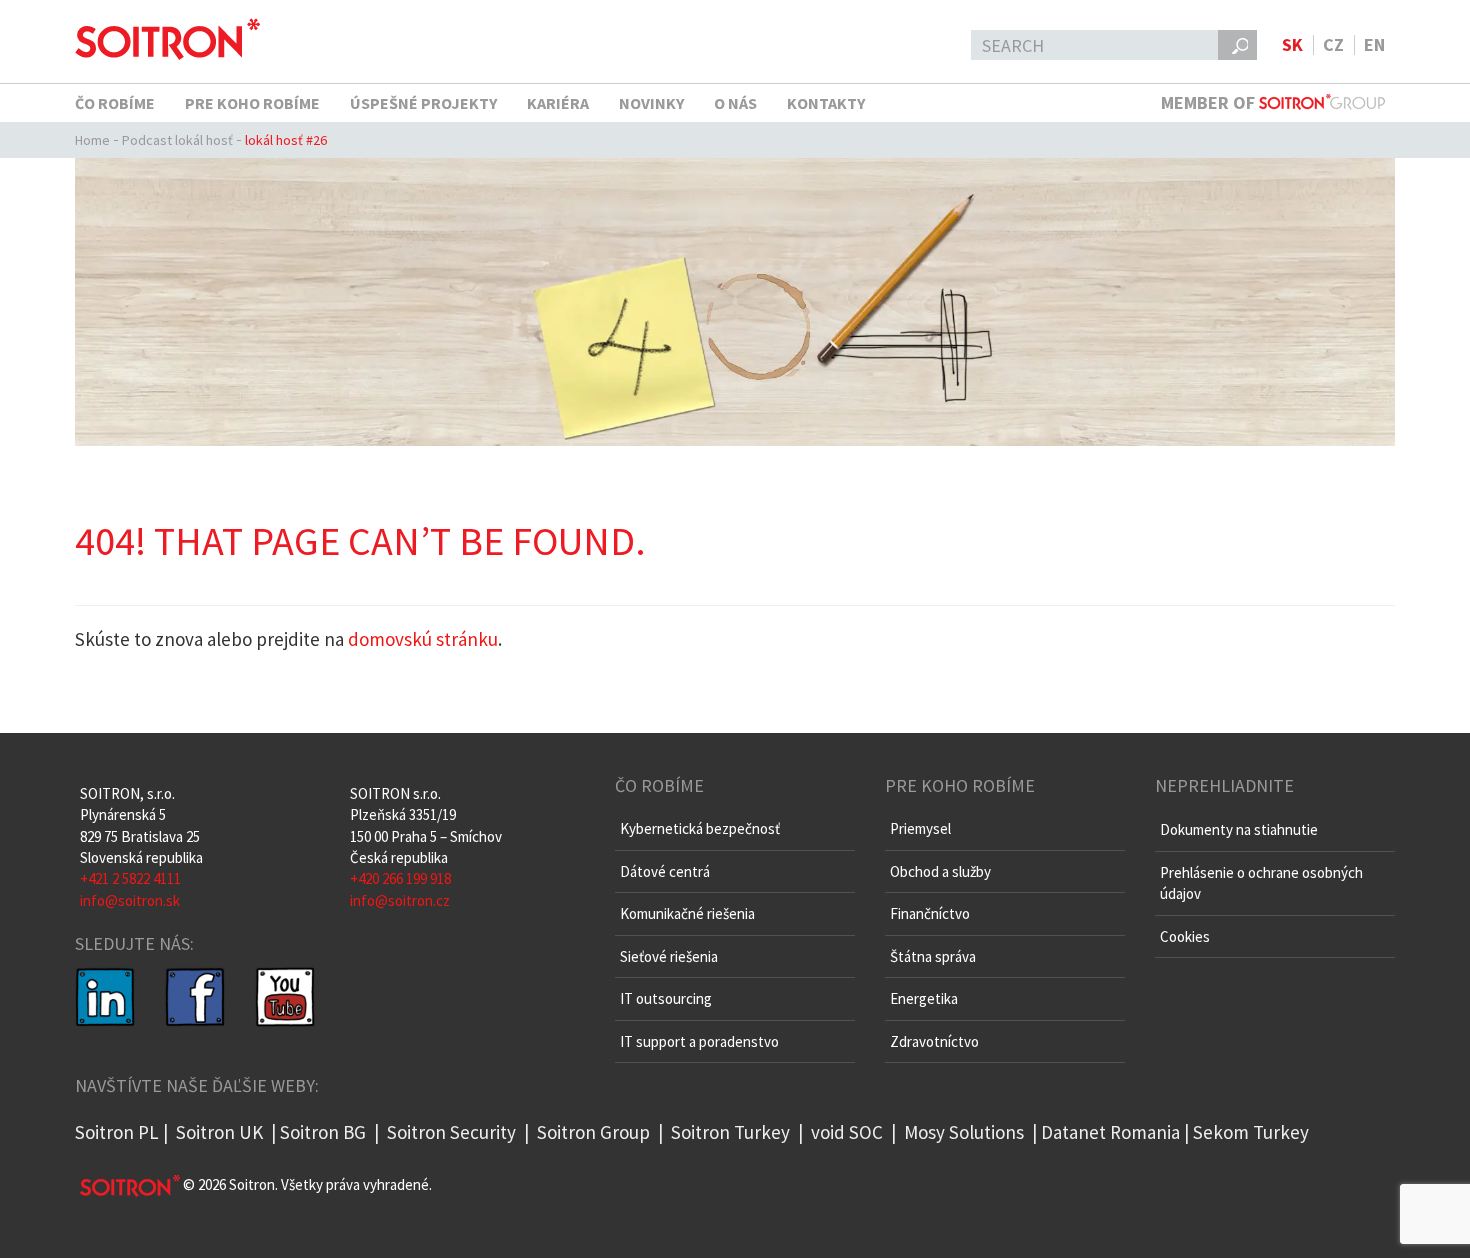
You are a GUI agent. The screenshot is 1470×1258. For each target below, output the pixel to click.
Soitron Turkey (728, 1132)
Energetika (924, 998)
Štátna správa (933, 956)
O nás (735, 103)
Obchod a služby (940, 871)
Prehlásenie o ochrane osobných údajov (1261, 883)
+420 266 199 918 (400, 878)
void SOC (847, 1132)
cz (1333, 44)
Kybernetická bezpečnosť (700, 828)
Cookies (1185, 936)
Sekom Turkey (1251, 1132)
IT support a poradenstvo (699, 1041)
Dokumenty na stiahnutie (1239, 829)
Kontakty (826, 103)
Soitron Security (451, 1132)
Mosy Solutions (964, 1132)
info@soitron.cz (400, 900)
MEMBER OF (1210, 102)
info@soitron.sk (130, 900)
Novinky (651, 103)
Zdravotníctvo (934, 1041)
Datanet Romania (1110, 1132)
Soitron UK (219, 1132)
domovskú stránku (423, 639)
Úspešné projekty (423, 103)
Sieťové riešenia (669, 956)
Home (92, 140)
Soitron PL (117, 1132)
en (1374, 44)
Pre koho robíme (252, 103)
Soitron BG (323, 1132)
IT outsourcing (666, 998)
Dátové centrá (665, 871)
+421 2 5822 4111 (130, 878)
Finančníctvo (930, 913)
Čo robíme (115, 103)
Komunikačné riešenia (687, 913)
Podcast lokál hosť (177, 140)
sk (1292, 44)
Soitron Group (591, 1132)
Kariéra (558, 103)
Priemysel (920, 828)
